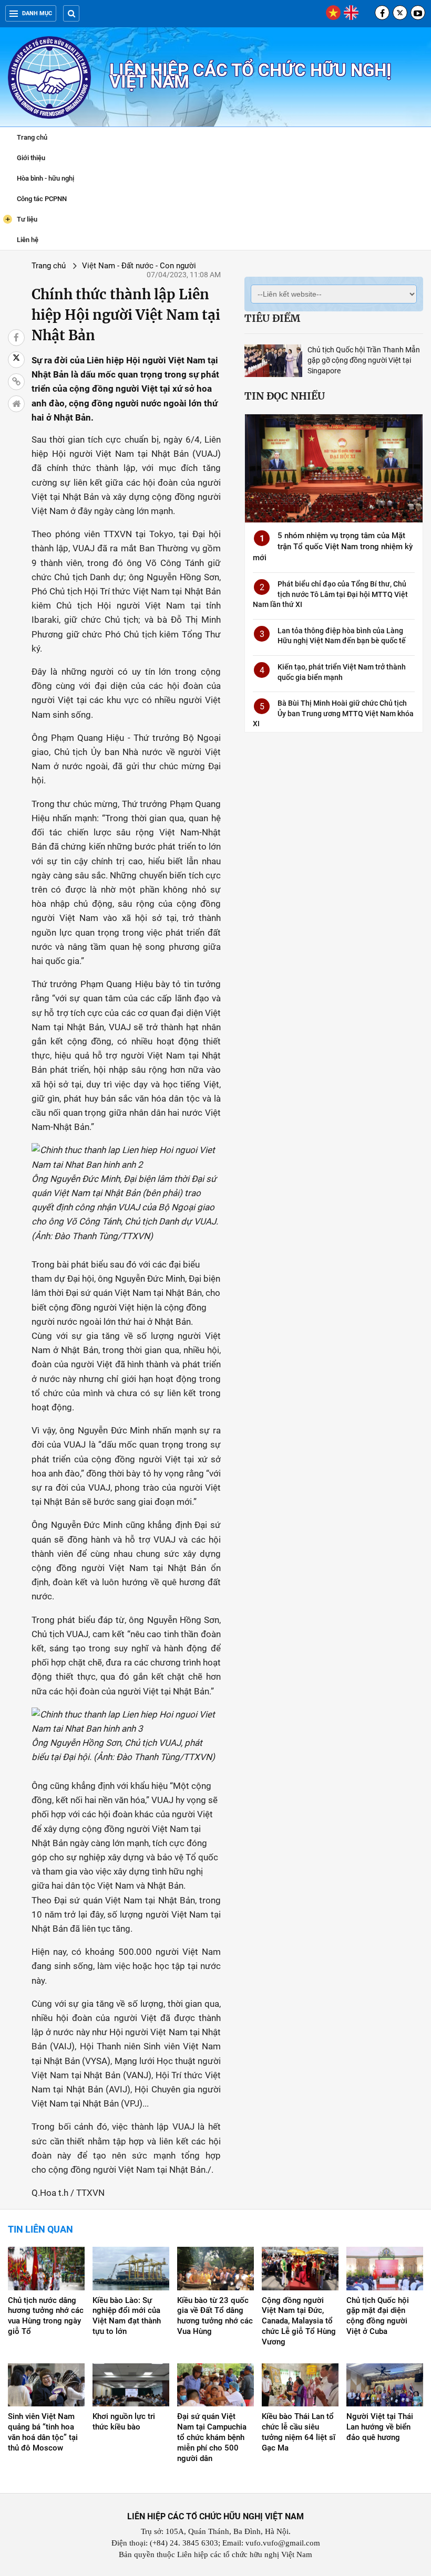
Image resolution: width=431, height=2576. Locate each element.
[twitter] (400, 13)
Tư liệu (22, 219)
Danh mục (37, 13)
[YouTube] (418, 13)
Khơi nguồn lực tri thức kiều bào (124, 2422)
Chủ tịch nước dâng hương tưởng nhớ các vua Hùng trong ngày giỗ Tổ (46, 2316)
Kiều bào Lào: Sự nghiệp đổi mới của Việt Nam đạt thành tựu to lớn (127, 2316)
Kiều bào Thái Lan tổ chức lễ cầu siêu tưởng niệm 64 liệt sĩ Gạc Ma (299, 2432)
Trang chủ (32, 137)
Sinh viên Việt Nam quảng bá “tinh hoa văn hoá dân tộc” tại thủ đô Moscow (43, 2432)
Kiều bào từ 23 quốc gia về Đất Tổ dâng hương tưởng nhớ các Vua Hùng (215, 2316)
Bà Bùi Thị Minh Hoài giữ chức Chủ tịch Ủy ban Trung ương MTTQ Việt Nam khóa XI (333, 713)
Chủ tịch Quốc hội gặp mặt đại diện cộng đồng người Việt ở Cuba (378, 2316)
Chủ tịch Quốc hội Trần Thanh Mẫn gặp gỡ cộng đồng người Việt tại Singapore (364, 360)
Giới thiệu (31, 158)
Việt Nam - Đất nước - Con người (139, 266)
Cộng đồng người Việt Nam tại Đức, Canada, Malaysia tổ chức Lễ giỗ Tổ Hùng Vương (299, 2321)
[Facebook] (382, 13)
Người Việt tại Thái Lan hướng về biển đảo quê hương (380, 2427)
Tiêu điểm (272, 318)
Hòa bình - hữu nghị (45, 178)
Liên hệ (28, 240)
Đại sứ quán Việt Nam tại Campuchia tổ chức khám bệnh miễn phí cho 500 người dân (212, 2437)
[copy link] (16, 382)
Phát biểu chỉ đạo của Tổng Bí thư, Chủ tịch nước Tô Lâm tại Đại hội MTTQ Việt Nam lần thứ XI (330, 594)
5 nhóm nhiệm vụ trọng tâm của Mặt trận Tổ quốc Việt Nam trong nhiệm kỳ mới (333, 547)
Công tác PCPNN (42, 199)
